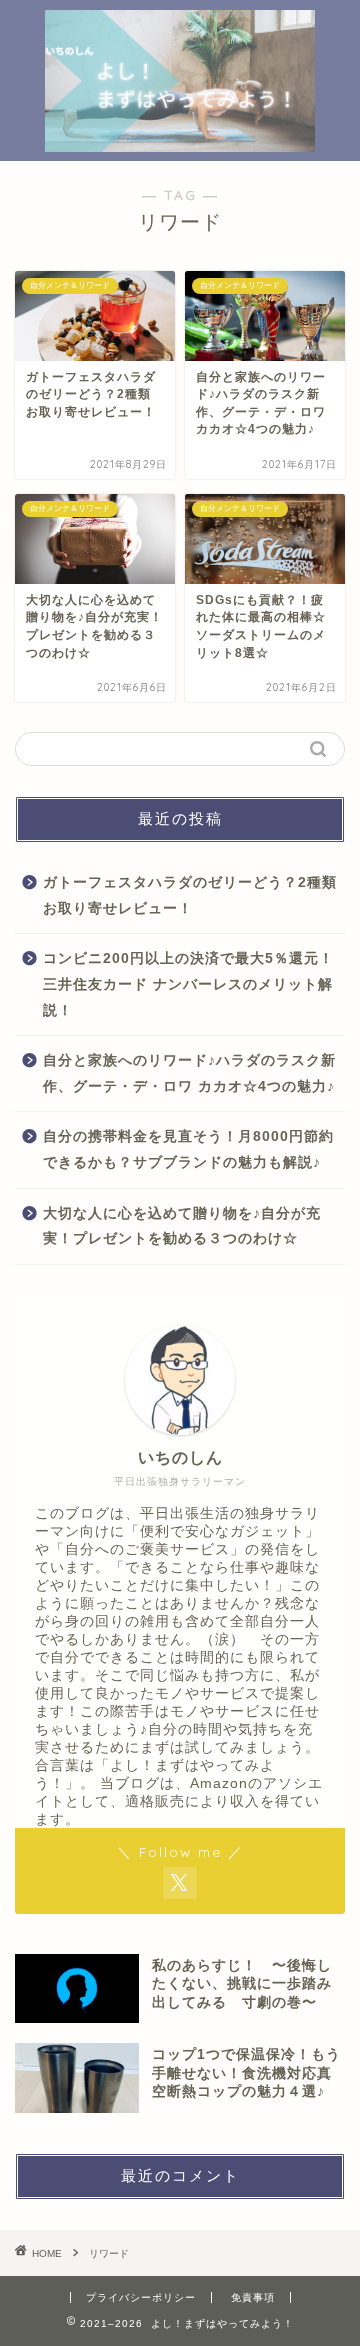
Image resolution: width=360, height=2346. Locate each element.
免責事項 (253, 2297)
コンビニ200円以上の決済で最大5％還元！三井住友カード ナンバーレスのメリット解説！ (188, 984)
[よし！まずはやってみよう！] (180, 142)
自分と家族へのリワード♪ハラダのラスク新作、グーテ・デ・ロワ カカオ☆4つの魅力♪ (189, 1073)
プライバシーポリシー (141, 2297)
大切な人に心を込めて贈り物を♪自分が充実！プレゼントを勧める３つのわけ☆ (182, 1226)
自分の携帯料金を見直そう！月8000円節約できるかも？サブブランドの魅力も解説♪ (188, 1149)
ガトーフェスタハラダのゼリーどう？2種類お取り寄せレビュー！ (190, 895)
